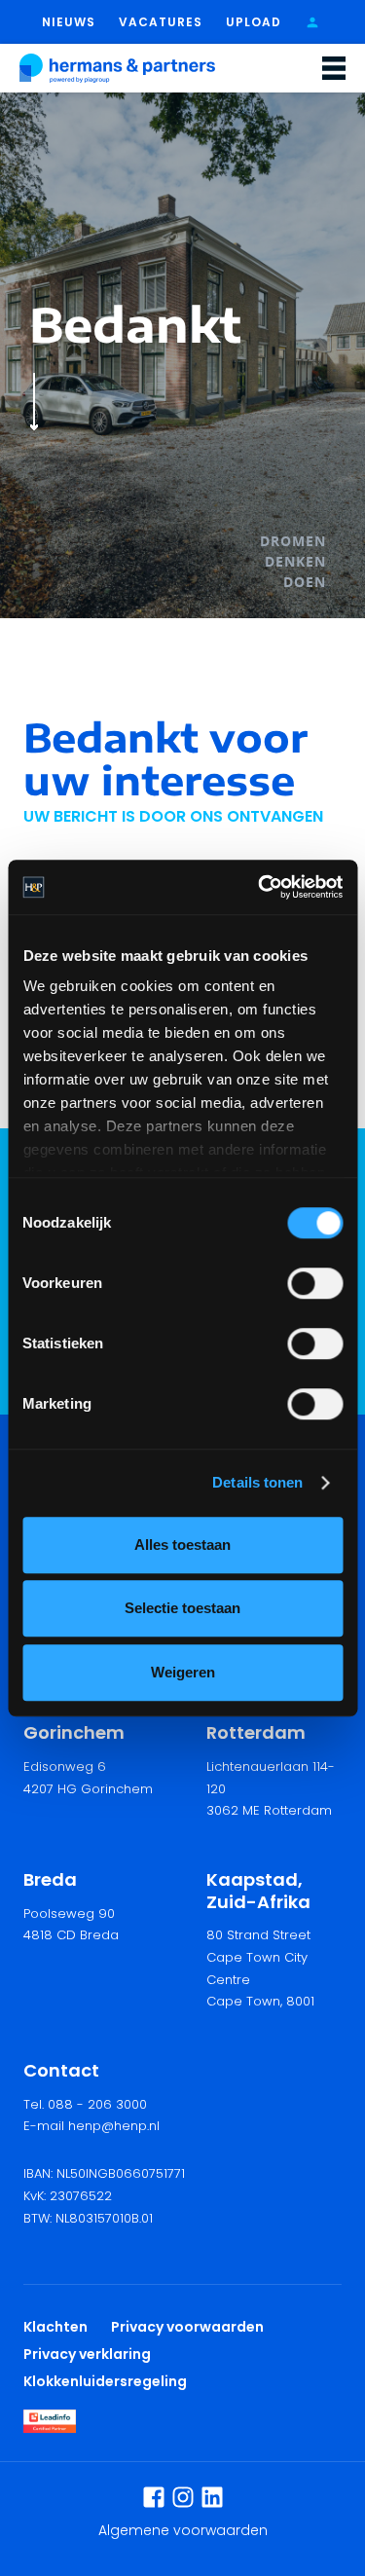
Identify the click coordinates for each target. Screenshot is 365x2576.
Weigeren (183, 1672)
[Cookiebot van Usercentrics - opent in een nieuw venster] (260, 887)
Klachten (55, 2327)
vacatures (161, 22)
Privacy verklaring (87, 2354)
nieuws (69, 22)
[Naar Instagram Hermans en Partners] (183, 2497)
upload (254, 22)
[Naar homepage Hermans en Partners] (117, 68)
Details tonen (257, 1482)
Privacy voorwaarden (190, 2327)
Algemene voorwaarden (183, 2530)
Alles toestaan (182, 1545)
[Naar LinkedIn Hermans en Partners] (212, 2497)
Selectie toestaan (182, 1608)
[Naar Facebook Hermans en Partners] (154, 2497)
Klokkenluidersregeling (105, 2381)
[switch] (315, 1283)
